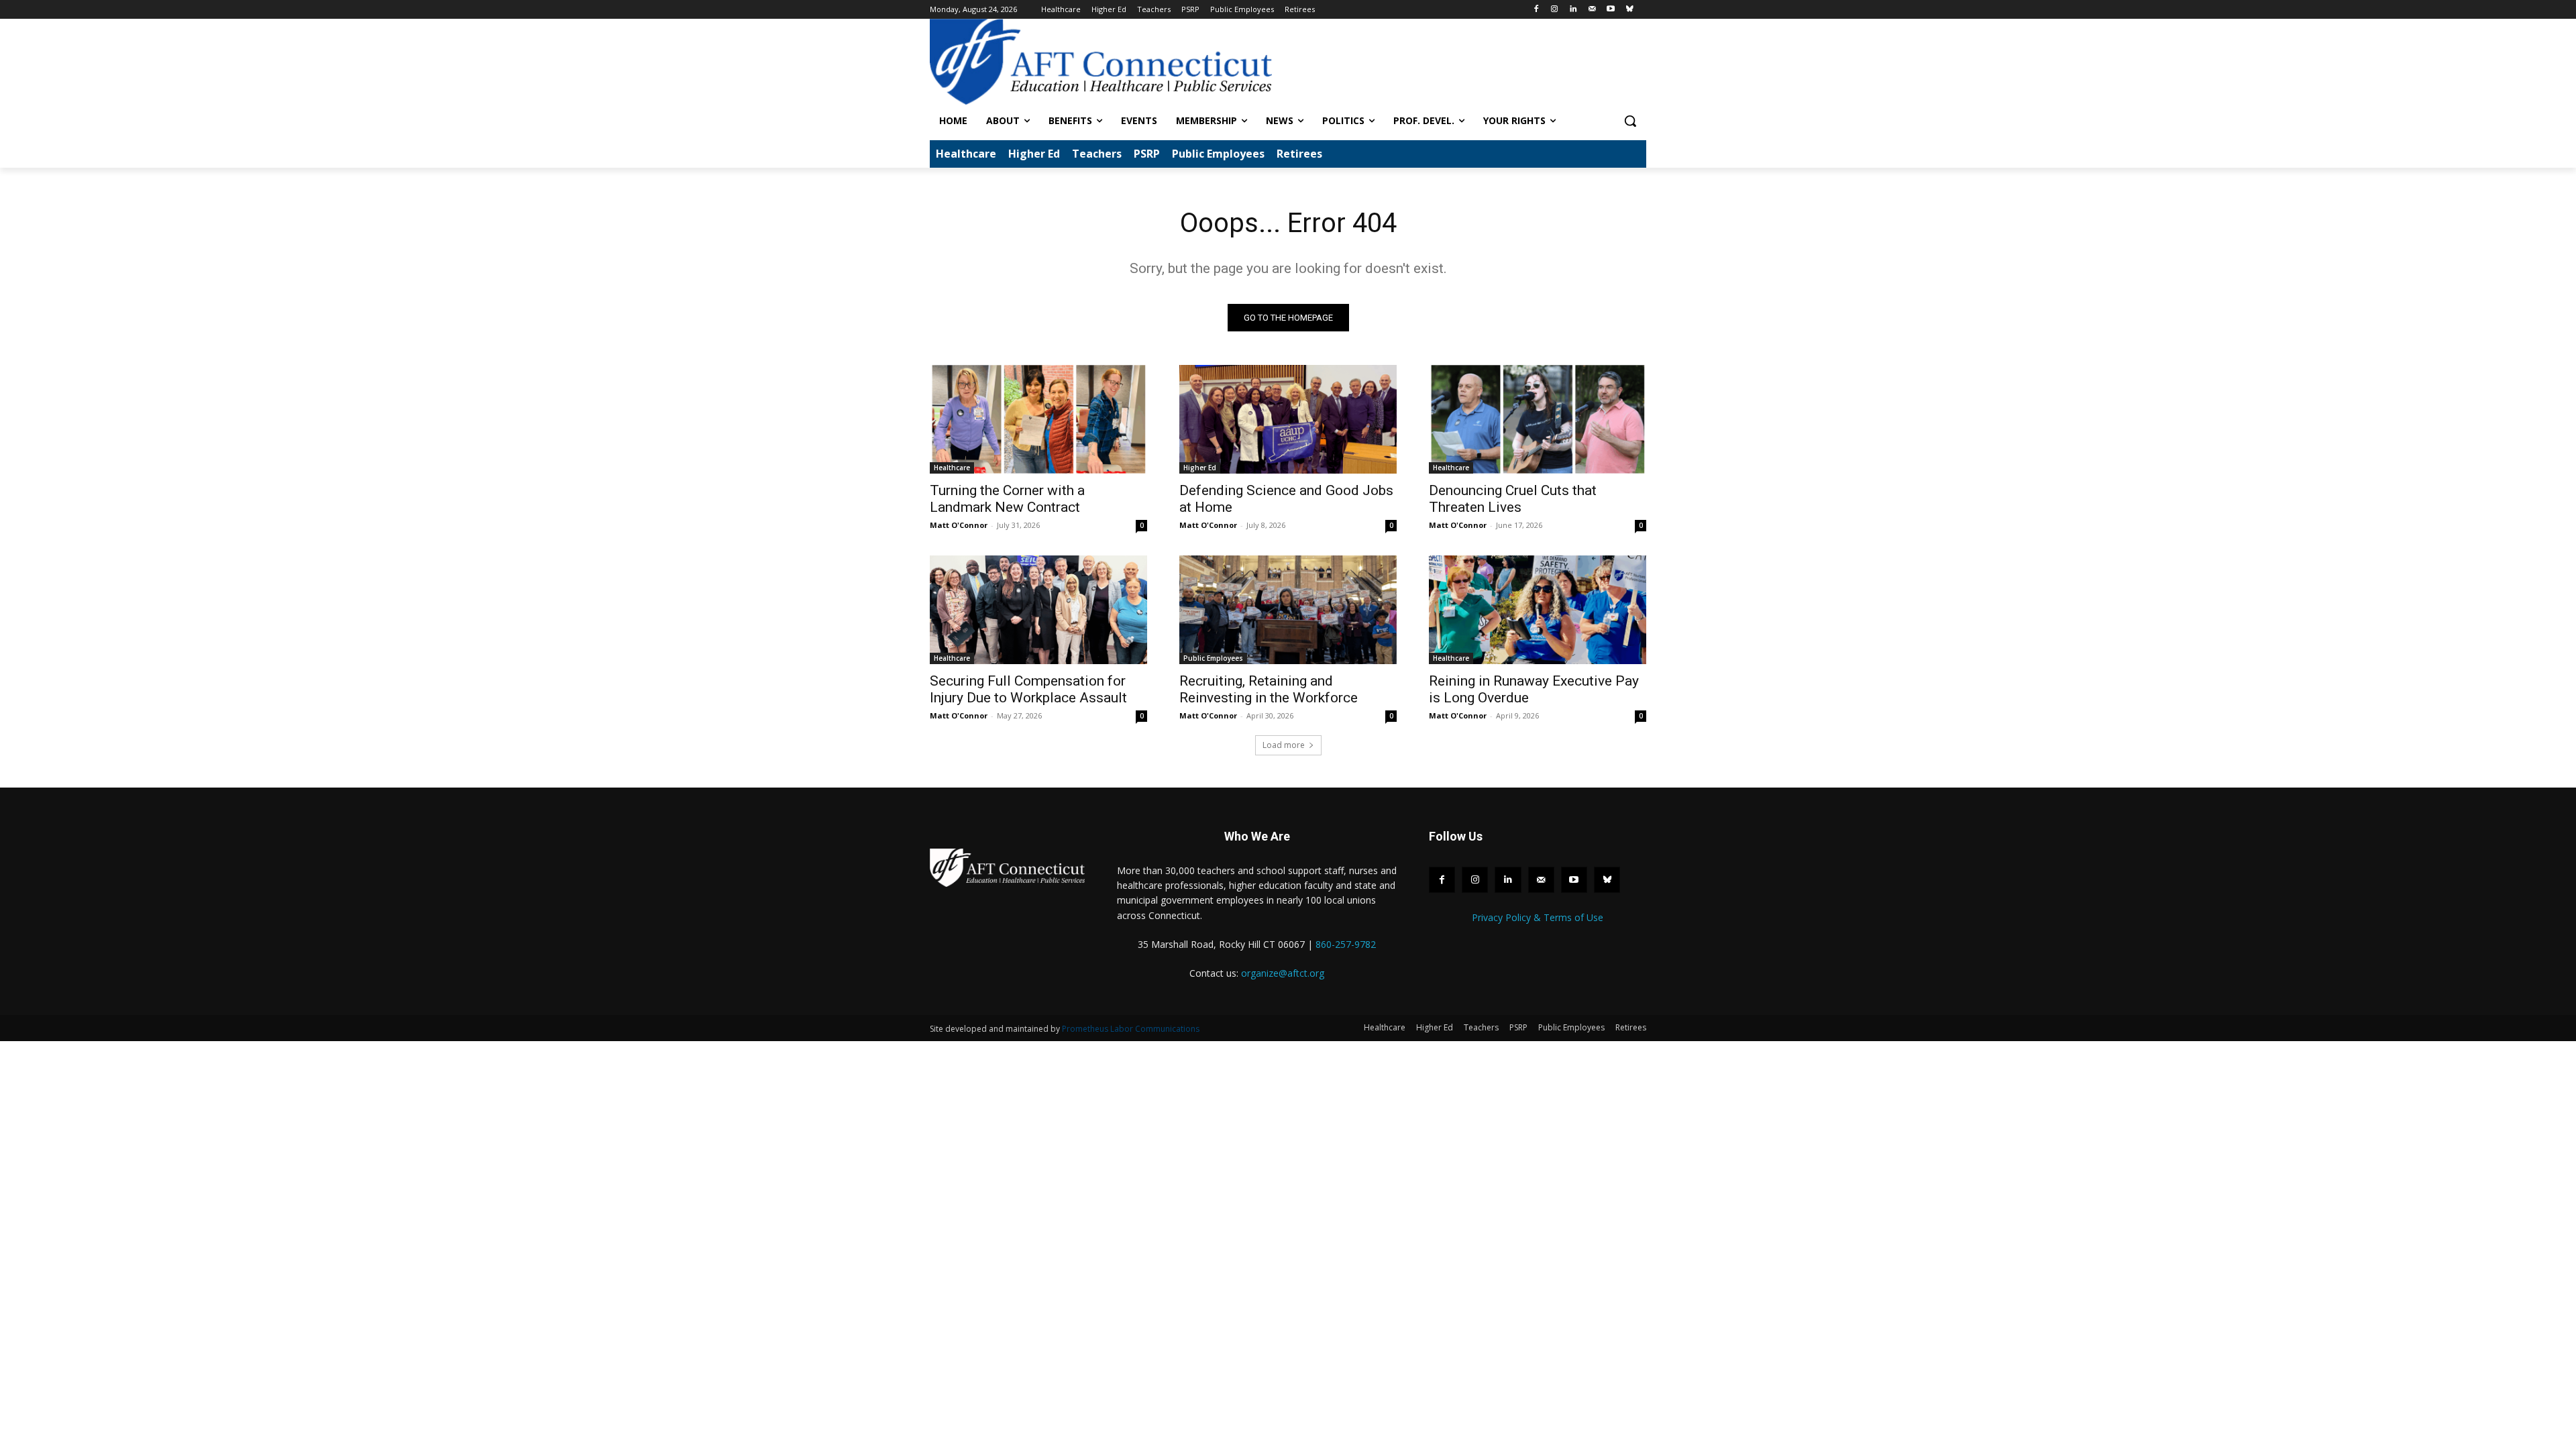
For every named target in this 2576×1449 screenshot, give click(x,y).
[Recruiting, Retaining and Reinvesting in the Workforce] (1288, 610)
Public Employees (1213, 658)
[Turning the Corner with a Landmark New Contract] (1038, 419)
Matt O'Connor (959, 525)
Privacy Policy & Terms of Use (1538, 917)
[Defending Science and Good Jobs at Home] (1288, 419)
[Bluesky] (1629, 10)
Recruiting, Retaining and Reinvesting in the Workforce (1269, 689)
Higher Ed (1200, 468)
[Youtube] (1610, 10)
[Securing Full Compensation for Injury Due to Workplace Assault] (1038, 610)
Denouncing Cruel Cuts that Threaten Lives (1513, 499)
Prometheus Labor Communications (1131, 1029)
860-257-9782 (1346, 944)
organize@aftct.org (1283, 973)
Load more (1284, 745)
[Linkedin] (1573, 10)
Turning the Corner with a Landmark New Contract (1007, 499)
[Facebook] (1536, 10)
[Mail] (1592, 10)
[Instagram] (1555, 10)
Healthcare (952, 468)
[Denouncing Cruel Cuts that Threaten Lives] (1538, 419)
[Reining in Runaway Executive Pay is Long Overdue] (1538, 610)
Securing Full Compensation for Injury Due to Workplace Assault (1028, 689)
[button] (1630, 121)
